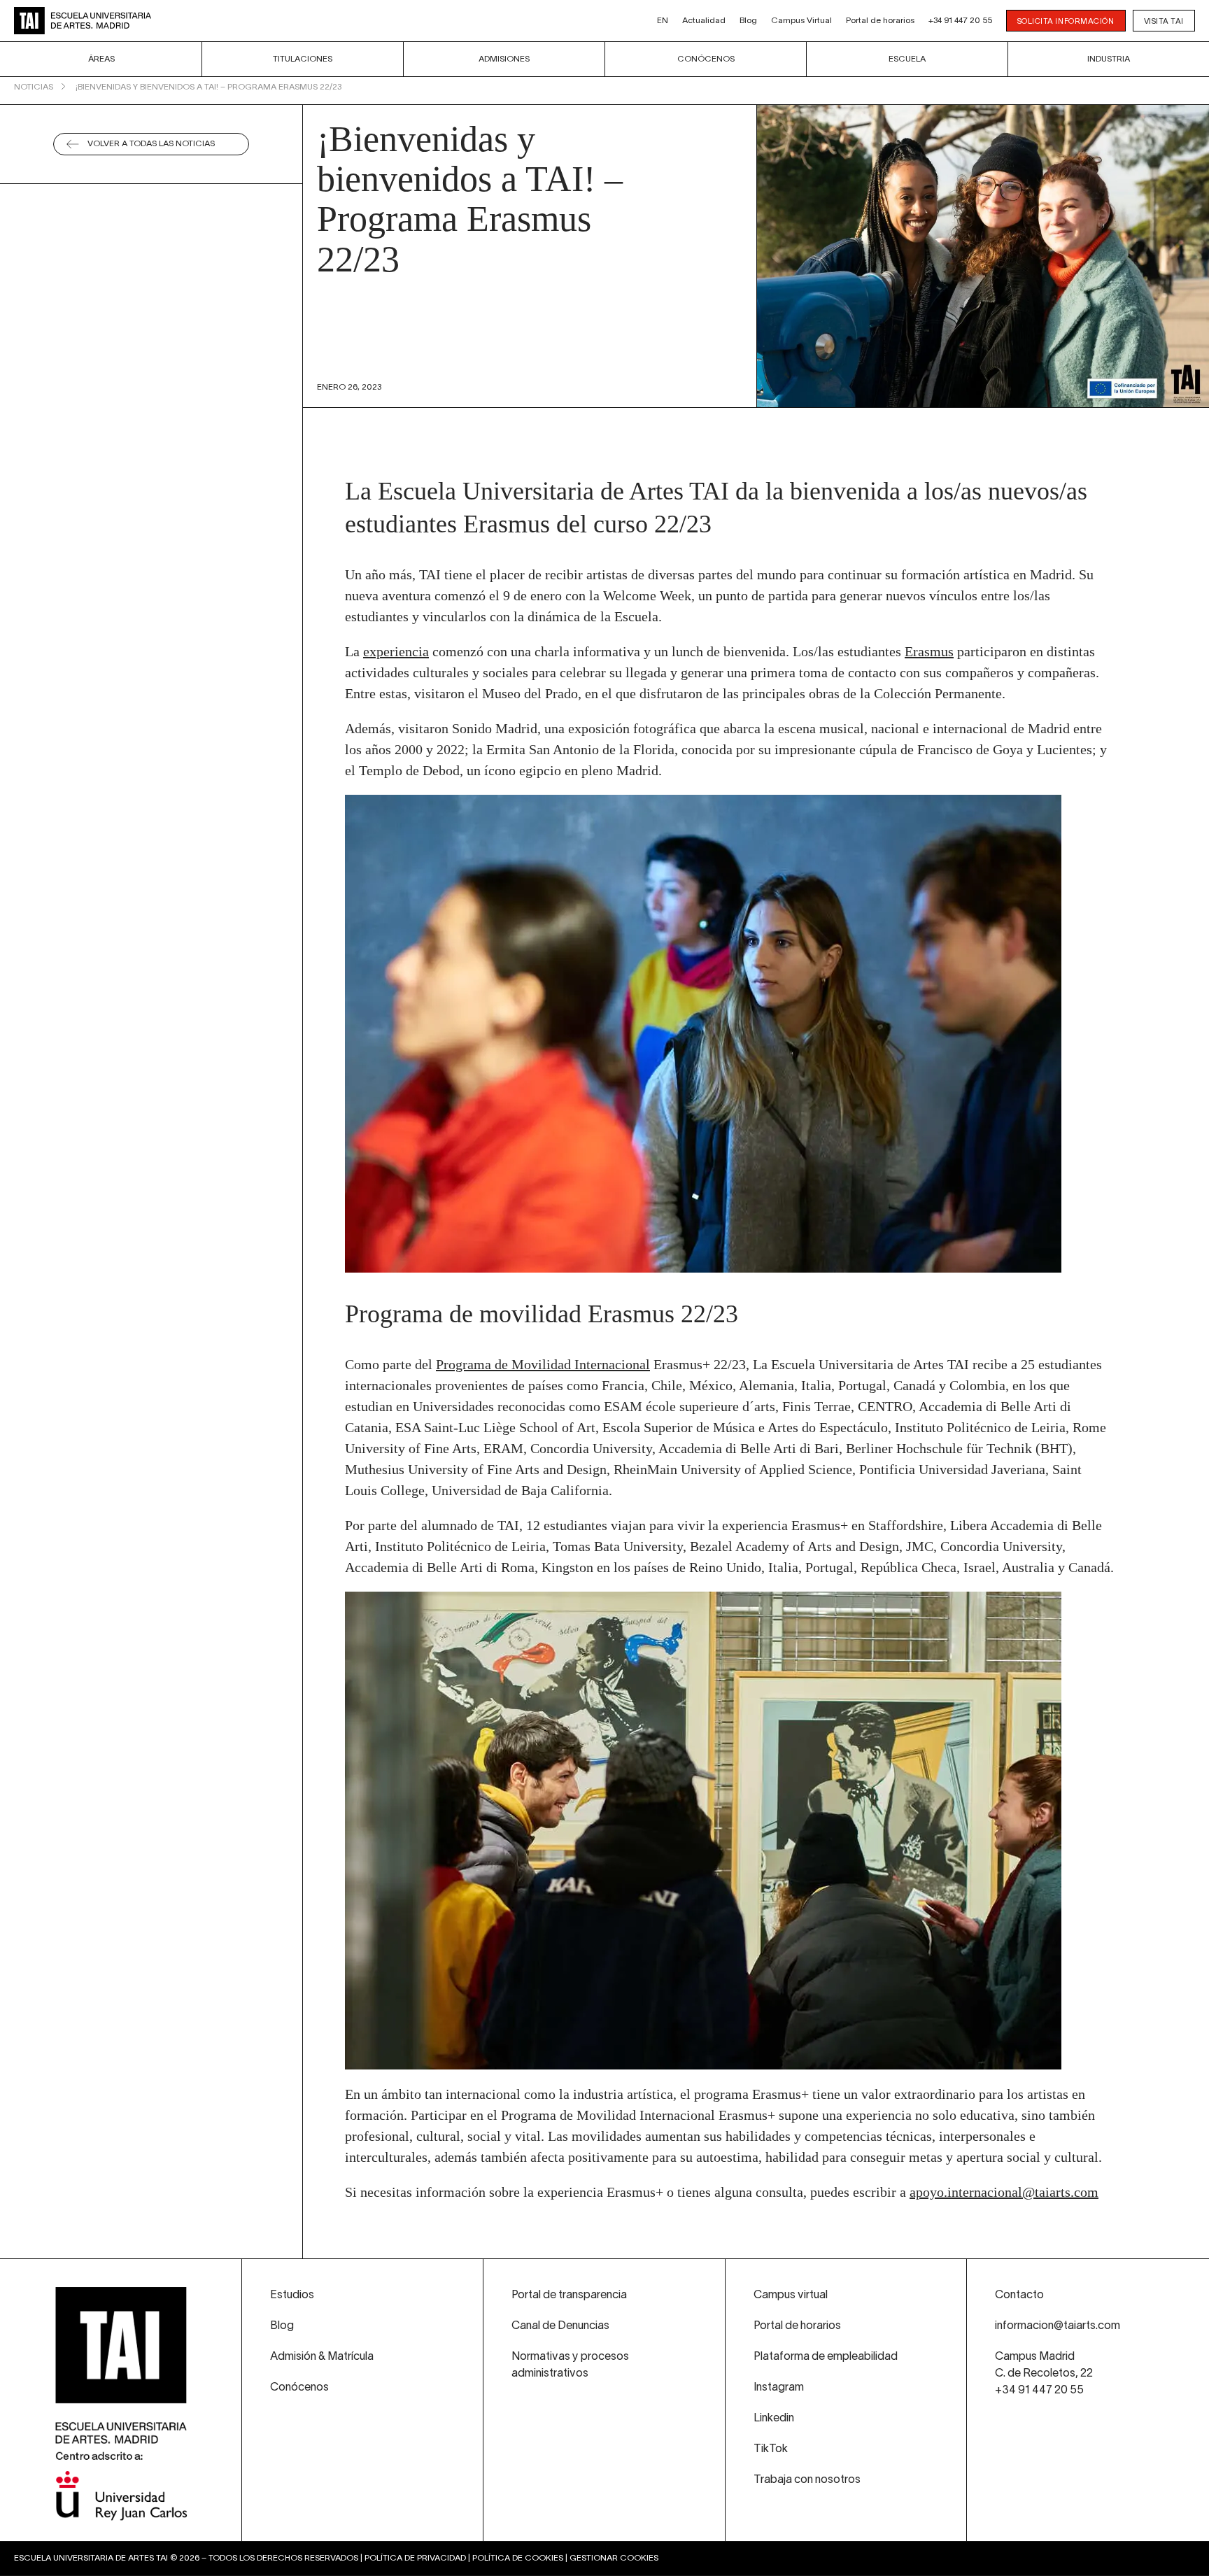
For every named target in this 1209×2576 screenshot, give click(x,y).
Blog (748, 21)
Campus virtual (791, 2295)
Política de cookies (518, 2558)
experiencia (396, 651)
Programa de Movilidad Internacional (543, 1364)
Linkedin (774, 2419)
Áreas (101, 59)
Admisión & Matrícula (322, 2357)
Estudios (292, 2295)
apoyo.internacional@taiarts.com (1004, 2192)
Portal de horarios (880, 21)
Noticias (34, 87)
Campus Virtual (801, 21)
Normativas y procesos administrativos (570, 2365)
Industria (1109, 59)
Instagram (779, 2388)
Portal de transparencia (569, 2295)
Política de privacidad (415, 2558)
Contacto (1019, 2295)
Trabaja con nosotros (807, 2480)
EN (663, 21)
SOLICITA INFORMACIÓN (1066, 22)
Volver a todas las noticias (151, 144)
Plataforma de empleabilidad (826, 2357)
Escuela (907, 59)
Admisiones (504, 59)
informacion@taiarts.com (1058, 2326)
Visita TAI (1164, 22)
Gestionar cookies (614, 2558)
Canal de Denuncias (560, 2326)
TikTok (771, 2449)
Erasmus (929, 651)
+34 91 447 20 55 (960, 21)
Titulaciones (303, 59)
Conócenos (706, 59)
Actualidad (704, 21)
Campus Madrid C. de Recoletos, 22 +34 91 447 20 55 (1044, 2374)
